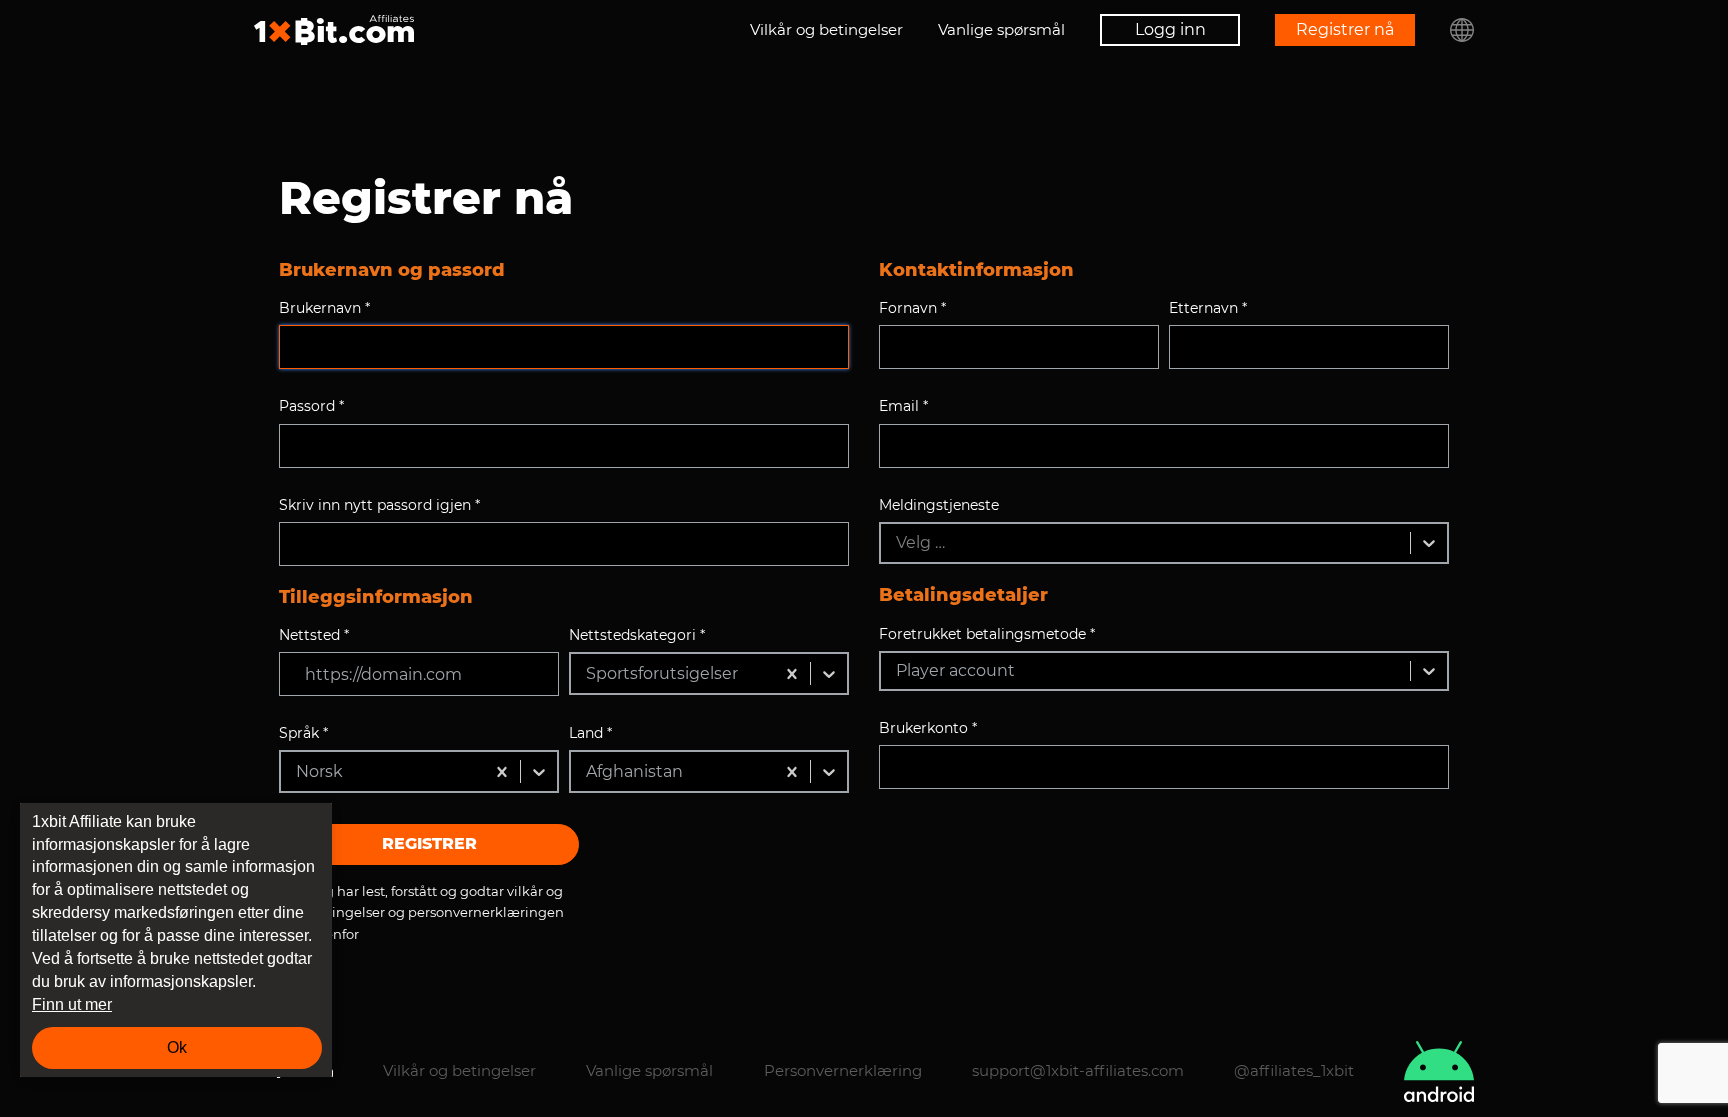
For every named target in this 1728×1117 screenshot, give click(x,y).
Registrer (429, 843)
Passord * (311, 406)
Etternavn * (1208, 308)
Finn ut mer (72, 1004)
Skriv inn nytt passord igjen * (379, 505)
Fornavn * (912, 308)
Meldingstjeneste (939, 505)
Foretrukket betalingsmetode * (987, 634)
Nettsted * (314, 635)
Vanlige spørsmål (1001, 29)
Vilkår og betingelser (826, 29)
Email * (903, 406)
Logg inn (1170, 29)
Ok (177, 1047)
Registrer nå (1345, 29)
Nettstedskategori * (637, 635)
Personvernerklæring (843, 1070)
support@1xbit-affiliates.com (1078, 1070)
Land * (590, 733)
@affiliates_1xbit (1294, 1070)
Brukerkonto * (928, 728)
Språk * (303, 733)
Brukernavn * (324, 308)
